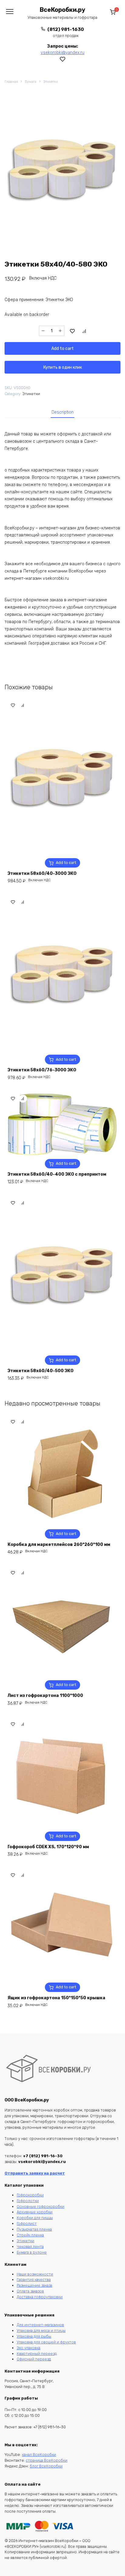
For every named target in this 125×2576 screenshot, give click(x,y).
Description (63, 412)
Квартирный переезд (37, 2354)
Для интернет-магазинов (40, 2325)
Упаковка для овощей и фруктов (46, 2342)
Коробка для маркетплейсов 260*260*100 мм (59, 1545)
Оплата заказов (30, 2291)
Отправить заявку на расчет (35, 2173)
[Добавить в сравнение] (84, 331)
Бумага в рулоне (32, 2252)
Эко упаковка (29, 2348)
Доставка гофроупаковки (40, 2297)
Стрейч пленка (30, 2235)
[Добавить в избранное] (73, 331)
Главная (11, 82)
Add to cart (62, 349)
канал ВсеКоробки (39, 2455)
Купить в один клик (63, 367)
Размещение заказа (34, 2285)
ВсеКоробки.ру (62, 10)
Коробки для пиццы (35, 2218)
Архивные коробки (35, 2212)
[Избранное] (63, 59)
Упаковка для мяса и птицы (41, 2331)
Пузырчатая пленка (34, 2229)
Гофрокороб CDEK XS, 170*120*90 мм (48, 1847)
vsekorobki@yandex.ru (62, 53)
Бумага (31, 82)
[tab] (63, 412)
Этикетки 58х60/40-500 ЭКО (41, 1371)
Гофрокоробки (30, 2195)
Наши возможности (35, 2274)
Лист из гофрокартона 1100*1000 (45, 1696)
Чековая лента (30, 2247)
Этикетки (51, 82)
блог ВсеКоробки (46, 2466)
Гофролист (27, 2223)
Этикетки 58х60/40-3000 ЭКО (42, 873)
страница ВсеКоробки (47, 2460)
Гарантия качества (34, 2280)
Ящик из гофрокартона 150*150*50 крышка (56, 1998)
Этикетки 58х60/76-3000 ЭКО (42, 1070)
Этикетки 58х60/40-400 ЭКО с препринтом (57, 1174)
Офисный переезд (34, 2359)
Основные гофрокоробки (41, 2207)
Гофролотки (28, 2201)
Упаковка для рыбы (34, 2336)
